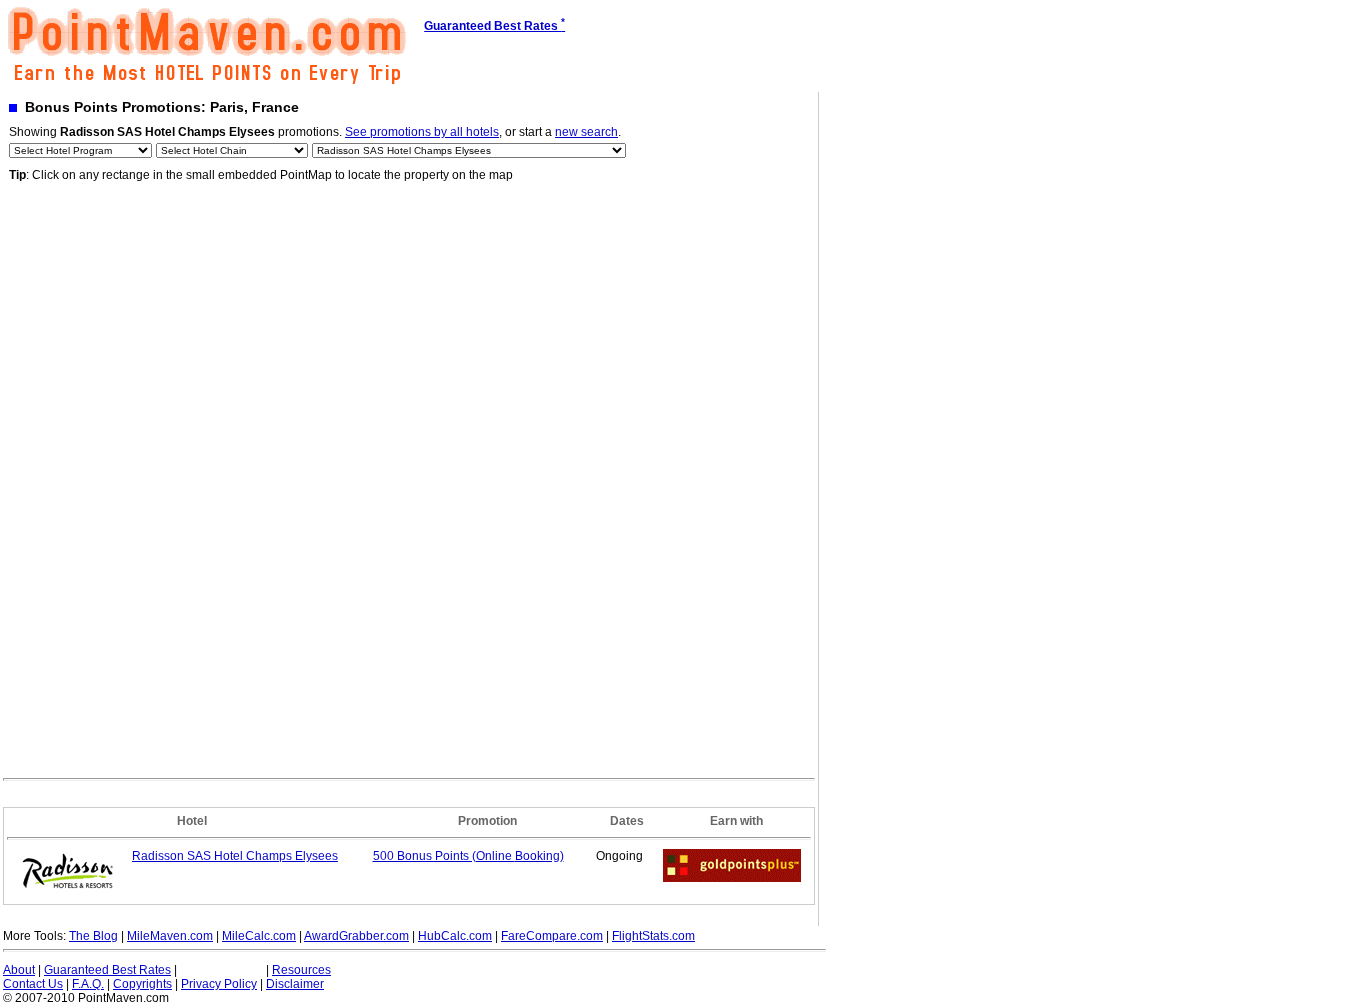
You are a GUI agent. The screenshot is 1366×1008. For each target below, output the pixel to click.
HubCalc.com (455, 936)
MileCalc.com (259, 936)
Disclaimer (295, 984)
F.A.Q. (88, 984)
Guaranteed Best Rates (107, 970)
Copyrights (142, 984)
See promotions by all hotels (422, 132)
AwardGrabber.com (356, 936)
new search (586, 132)
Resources (301, 970)
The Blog (93, 936)
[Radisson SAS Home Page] (67, 895)
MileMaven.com (170, 936)
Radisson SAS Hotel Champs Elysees (235, 856)
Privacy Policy (219, 984)
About (19, 970)
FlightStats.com (653, 936)
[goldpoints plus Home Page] (732, 878)
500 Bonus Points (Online (468, 856)
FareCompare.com (552, 936)
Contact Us (33, 984)
